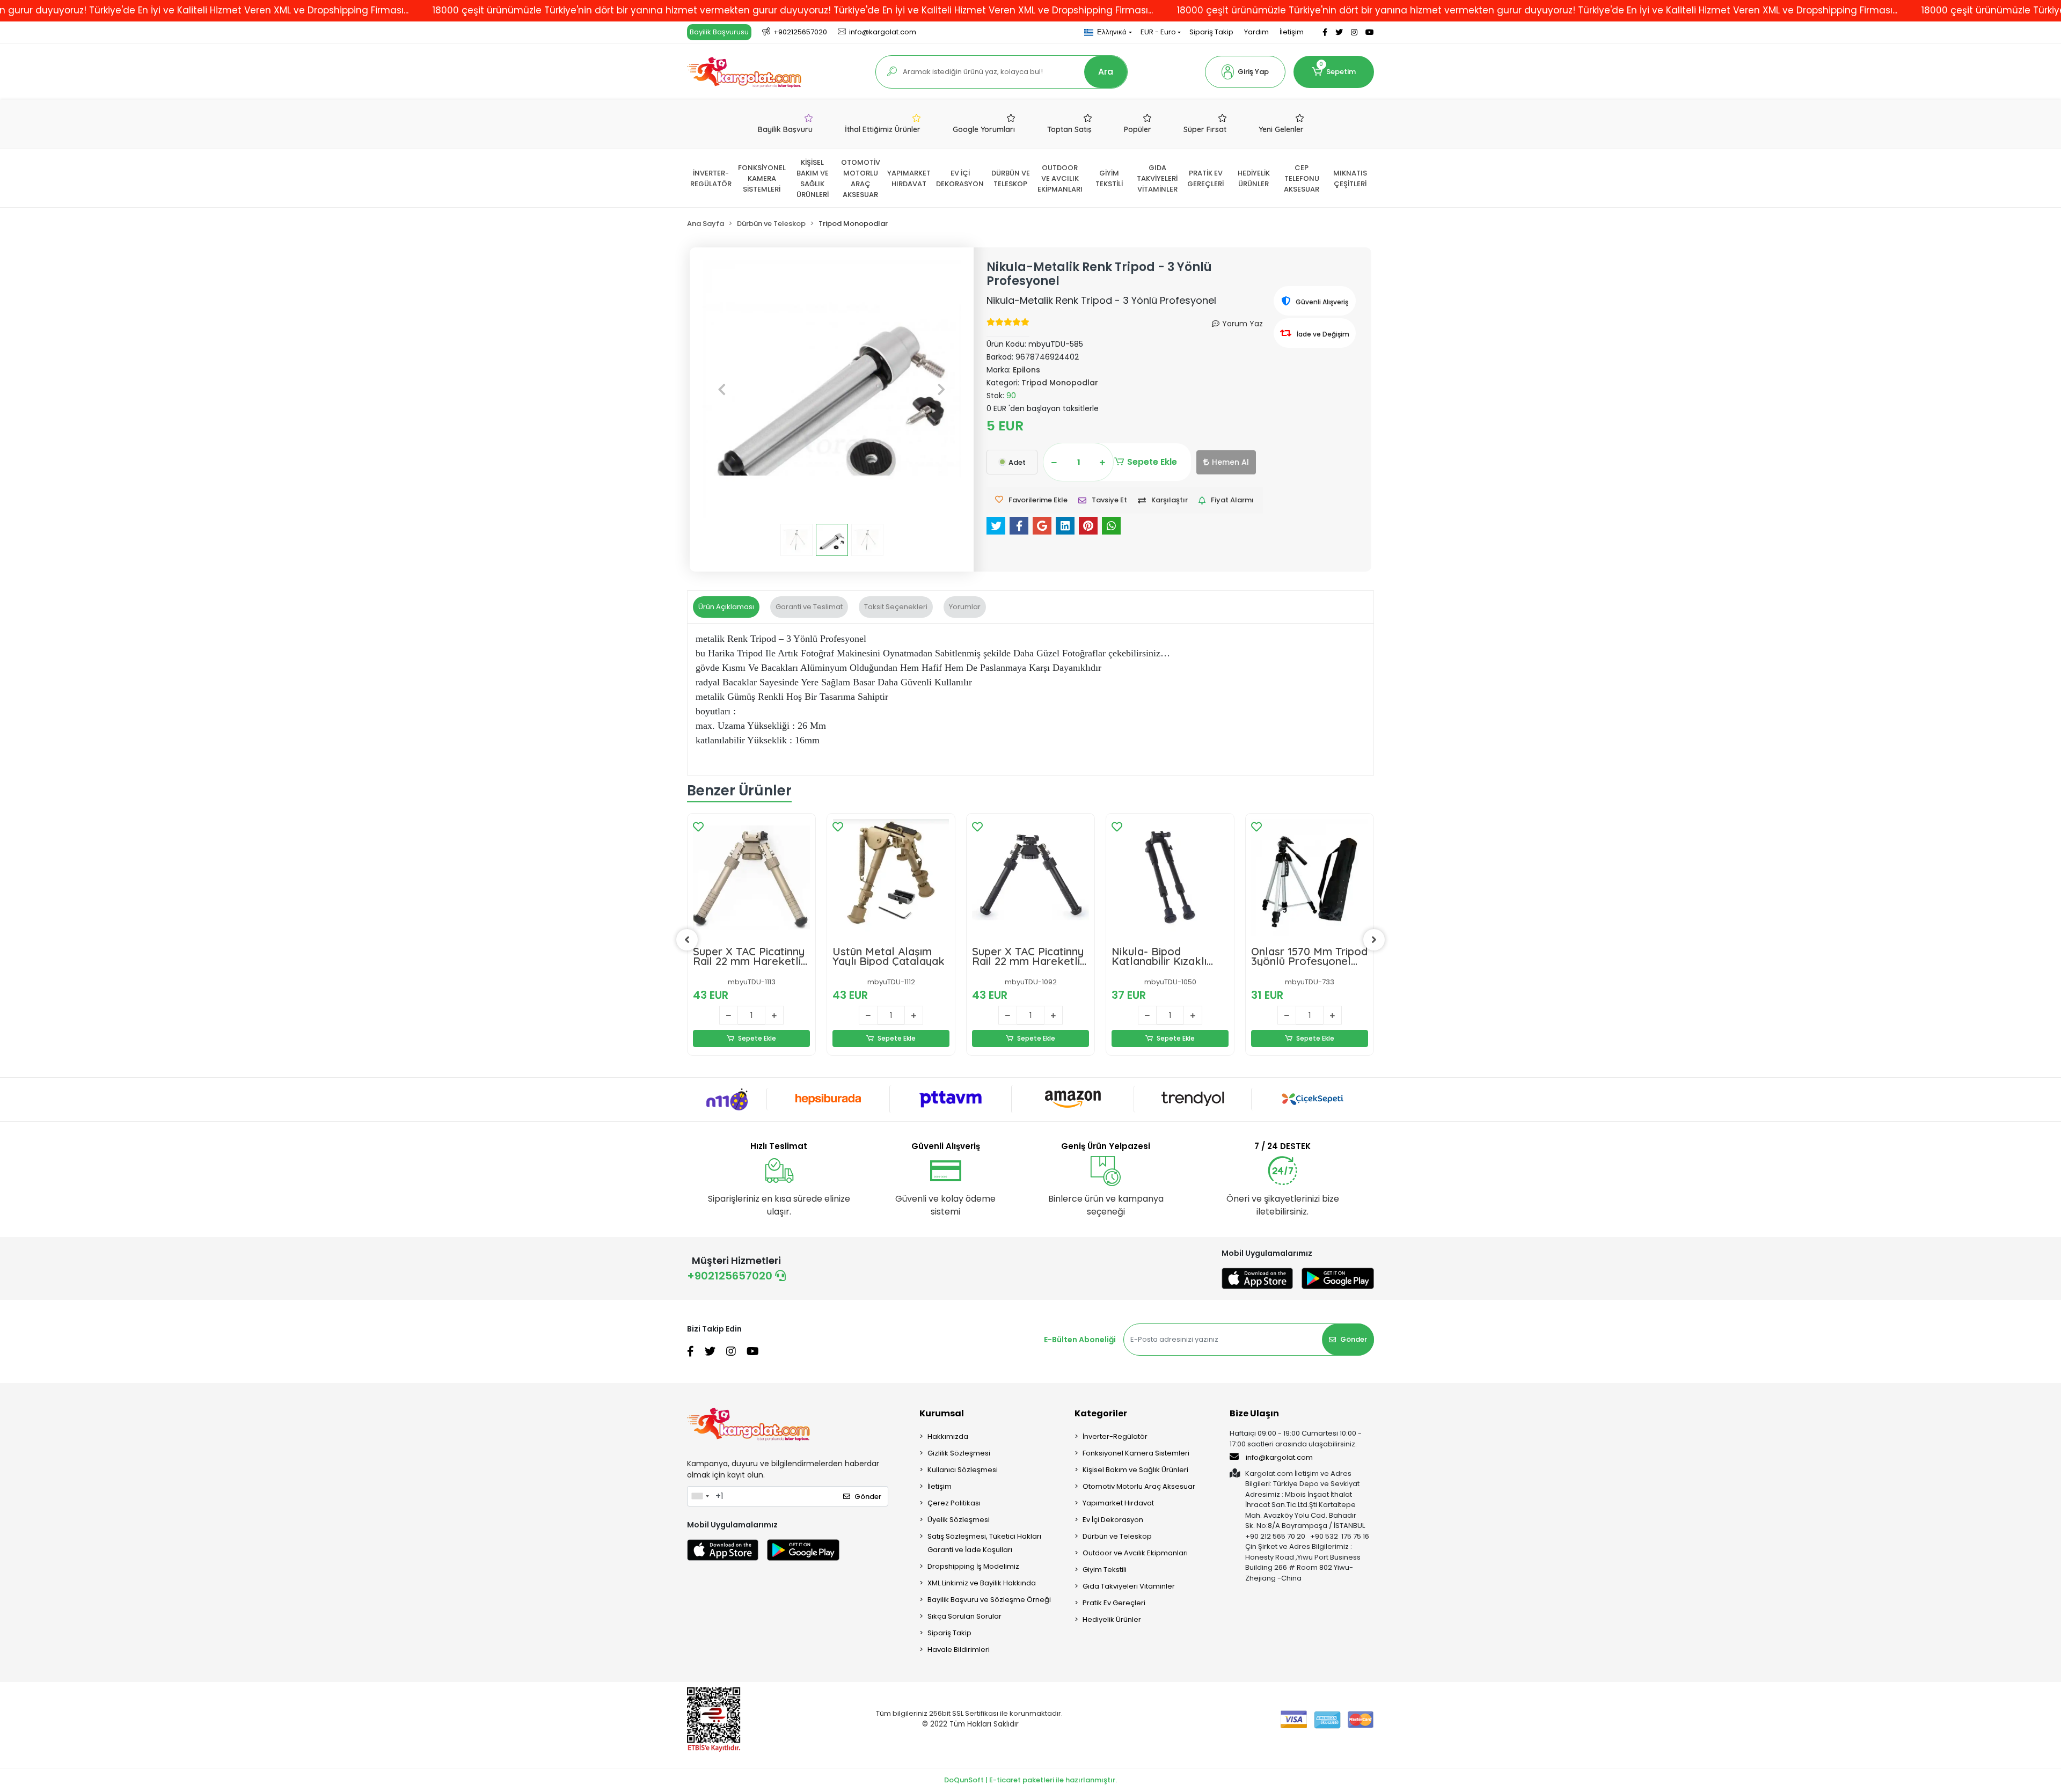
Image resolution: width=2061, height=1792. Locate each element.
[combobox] (700, 1496)
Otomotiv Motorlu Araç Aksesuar (1139, 1486)
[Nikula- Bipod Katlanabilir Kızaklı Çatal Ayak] (1170, 877)
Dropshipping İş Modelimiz (973, 1566)
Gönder (1354, 1339)
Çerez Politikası (954, 1503)
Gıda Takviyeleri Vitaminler (1129, 1586)
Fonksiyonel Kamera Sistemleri (1136, 1453)
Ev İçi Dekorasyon (1113, 1520)
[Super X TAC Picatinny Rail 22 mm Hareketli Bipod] (751, 877)
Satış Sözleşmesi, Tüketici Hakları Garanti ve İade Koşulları (984, 1543)
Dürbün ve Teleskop (1117, 1536)
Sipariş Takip (1211, 32)
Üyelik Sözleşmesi (959, 1520)
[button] (1245, 72)
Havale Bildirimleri (959, 1650)
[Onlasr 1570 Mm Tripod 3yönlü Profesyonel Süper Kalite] (1310, 877)
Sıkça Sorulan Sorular (964, 1616)
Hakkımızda (948, 1436)
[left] (687, 940)
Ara (1106, 72)
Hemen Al (1230, 462)
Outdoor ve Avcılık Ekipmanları (1135, 1553)
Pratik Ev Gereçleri (1114, 1603)
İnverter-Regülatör (1115, 1436)
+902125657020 (731, 1276)
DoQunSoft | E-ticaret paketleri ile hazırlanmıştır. (1030, 1780)
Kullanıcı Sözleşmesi (963, 1470)
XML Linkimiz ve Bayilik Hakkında (982, 1583)
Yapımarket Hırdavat (1118, 1503)
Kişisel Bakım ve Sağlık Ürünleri (1135, 1470)
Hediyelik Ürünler (1112, 1619)
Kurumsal (942, 1413)
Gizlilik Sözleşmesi (959, 1453)
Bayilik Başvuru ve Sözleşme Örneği (989, 1600)
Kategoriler (1101, 1413)
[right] (1374, 940)
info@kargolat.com (1279, 1457)
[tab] (726, 607)
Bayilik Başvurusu (719, 32)
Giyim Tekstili (1105, 1570)
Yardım (1256, 32)
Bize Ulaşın (1254, 1413)
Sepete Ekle (1152, 462)
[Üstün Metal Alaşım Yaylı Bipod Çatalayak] (891, 877)
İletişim (1292, 32)
